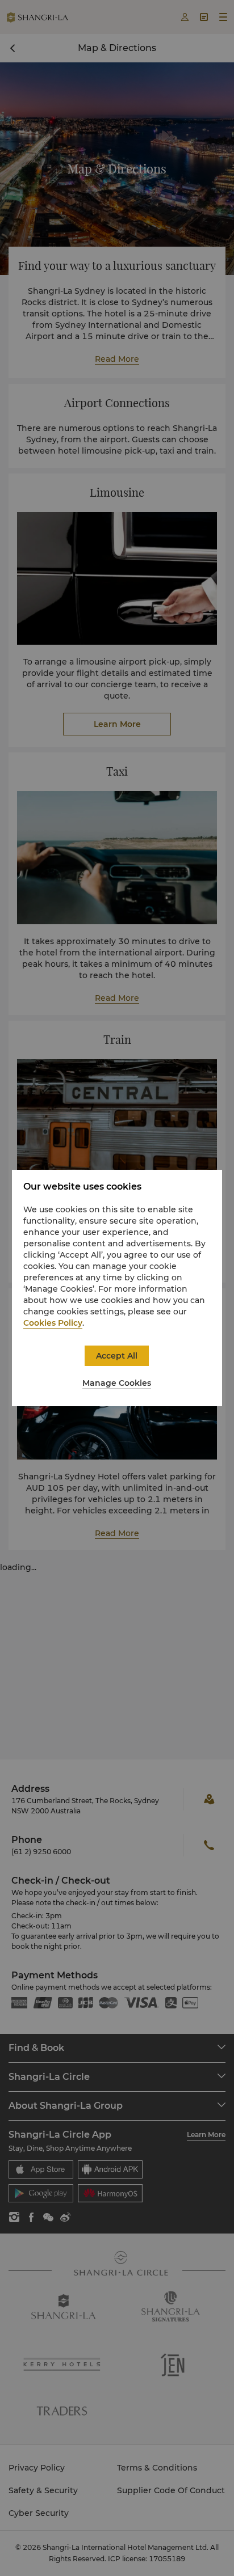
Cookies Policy (53, 1323)
